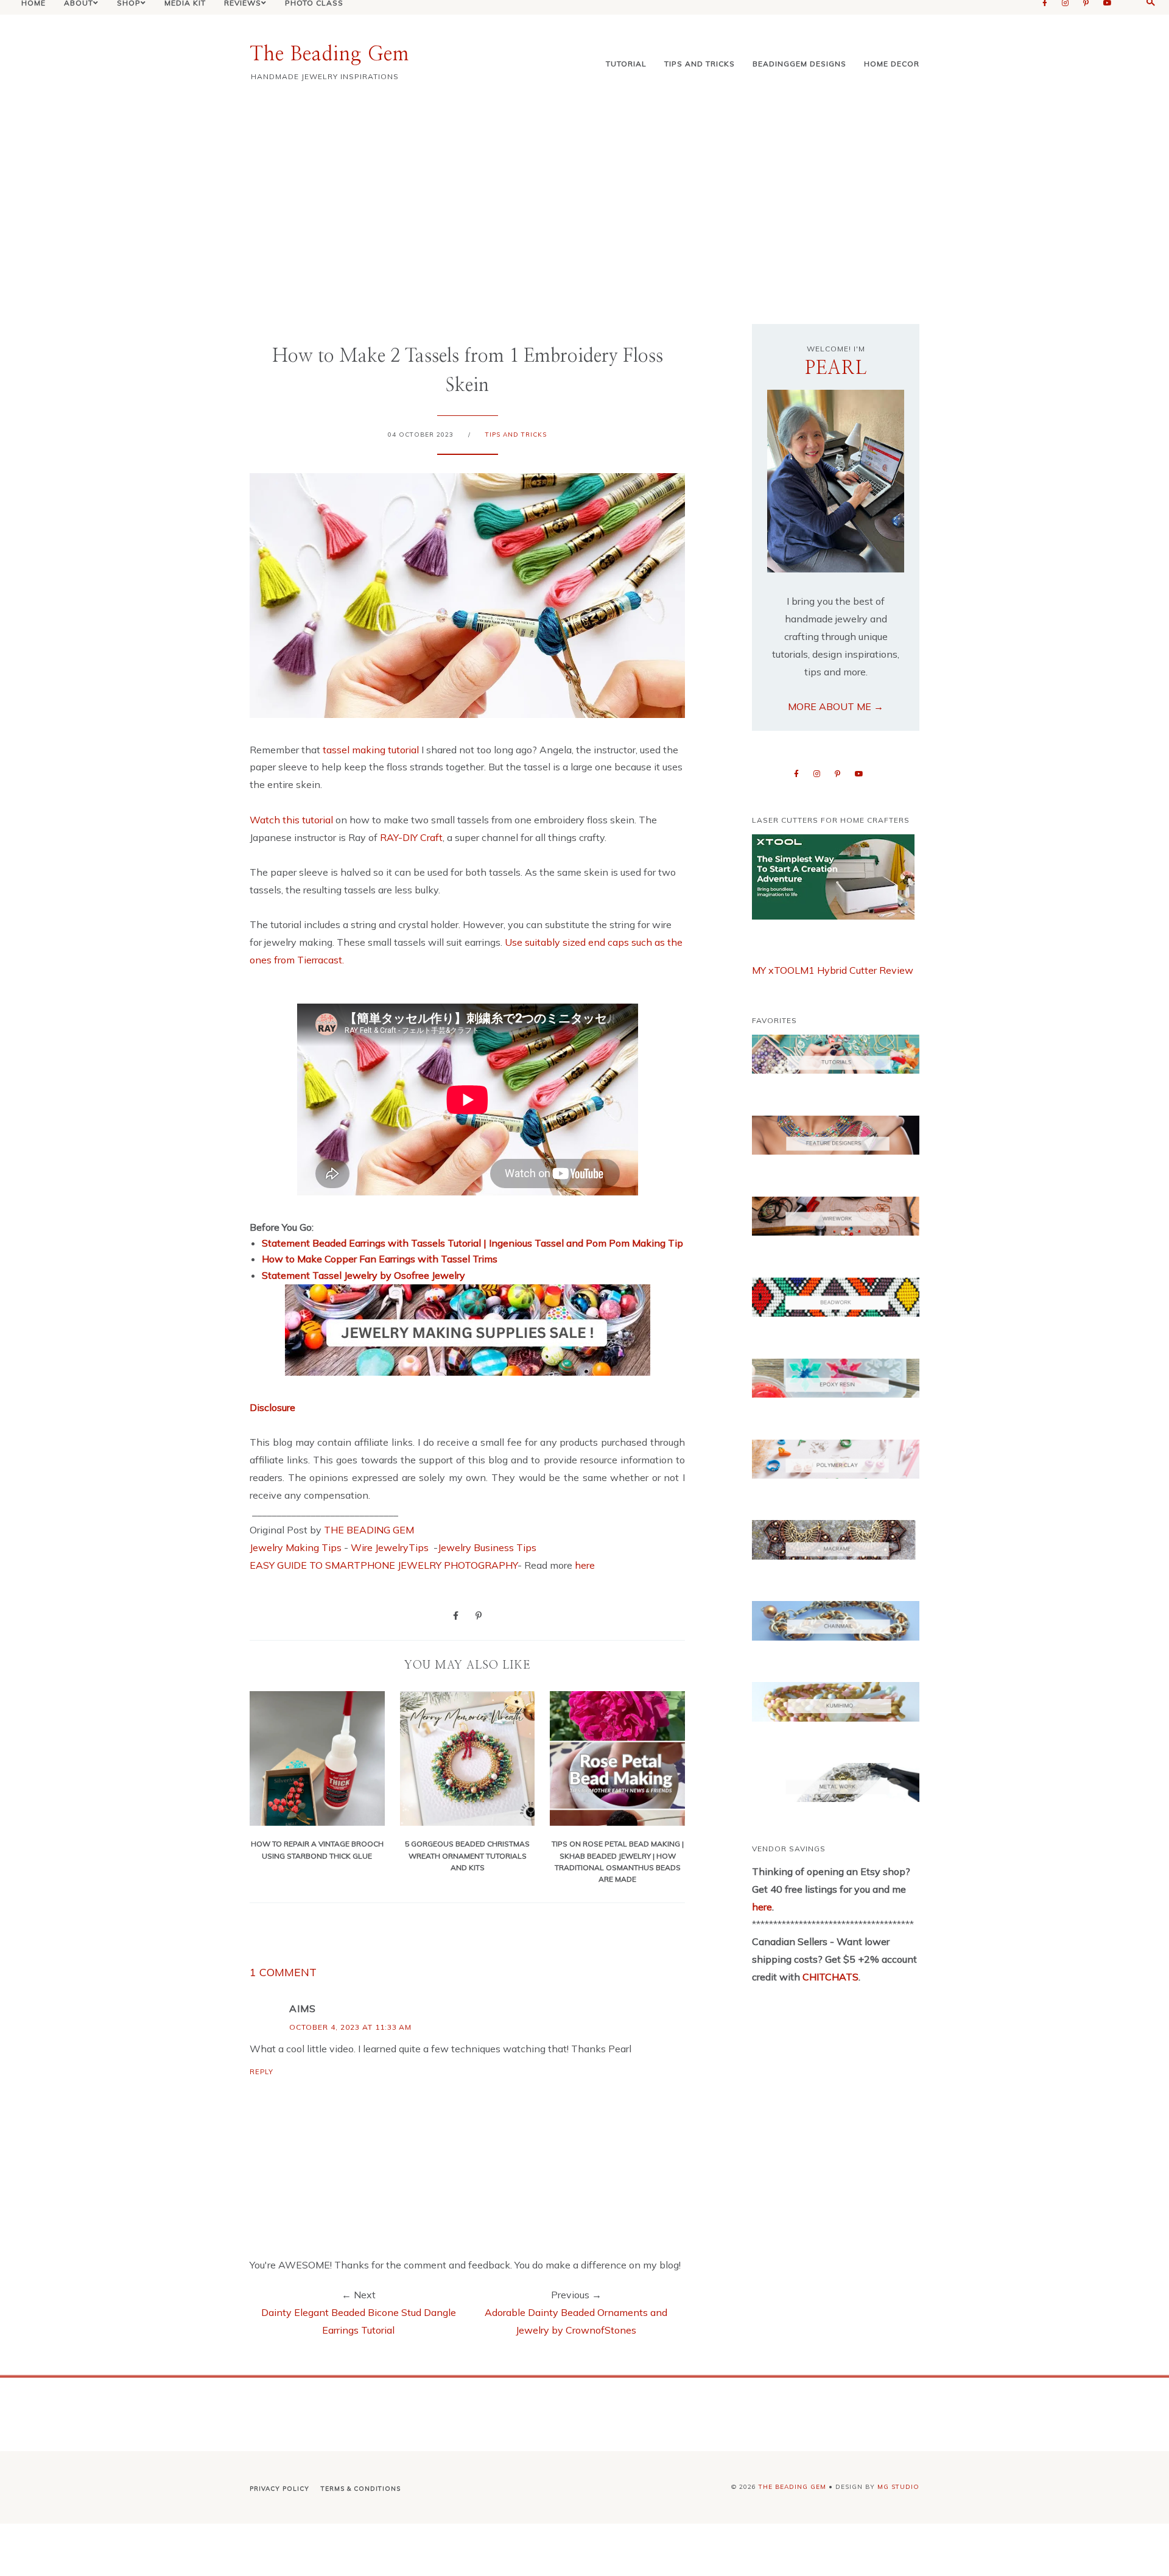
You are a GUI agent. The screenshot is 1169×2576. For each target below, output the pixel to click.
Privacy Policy (279, 2489)
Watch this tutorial (293, 820)
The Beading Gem (329, 54)
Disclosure (272, 1407)
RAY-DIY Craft (411, 837)
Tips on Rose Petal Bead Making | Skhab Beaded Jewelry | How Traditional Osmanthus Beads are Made (618, 1861)
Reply (262, 2072)
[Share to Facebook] (456, 1615)
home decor (892, 64)
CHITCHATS (829, 1977)
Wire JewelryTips (391, 1547)
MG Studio (898, 2487)
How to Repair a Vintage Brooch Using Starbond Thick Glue (317, 1849)
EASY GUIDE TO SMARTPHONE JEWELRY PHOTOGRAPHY (384, 1565)
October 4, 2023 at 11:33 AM (350, 2027)
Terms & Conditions (361, 2489)
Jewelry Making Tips (296, 1547)
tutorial (626, 64)
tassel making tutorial (370, 750)
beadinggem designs (799, 64)
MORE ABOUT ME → (836, 706)
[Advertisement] (584, 202)
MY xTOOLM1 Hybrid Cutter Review (833, 970)
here (585, 1565)
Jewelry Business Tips (488, 1547)
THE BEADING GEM (369, 1530)
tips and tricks (700, 64)
